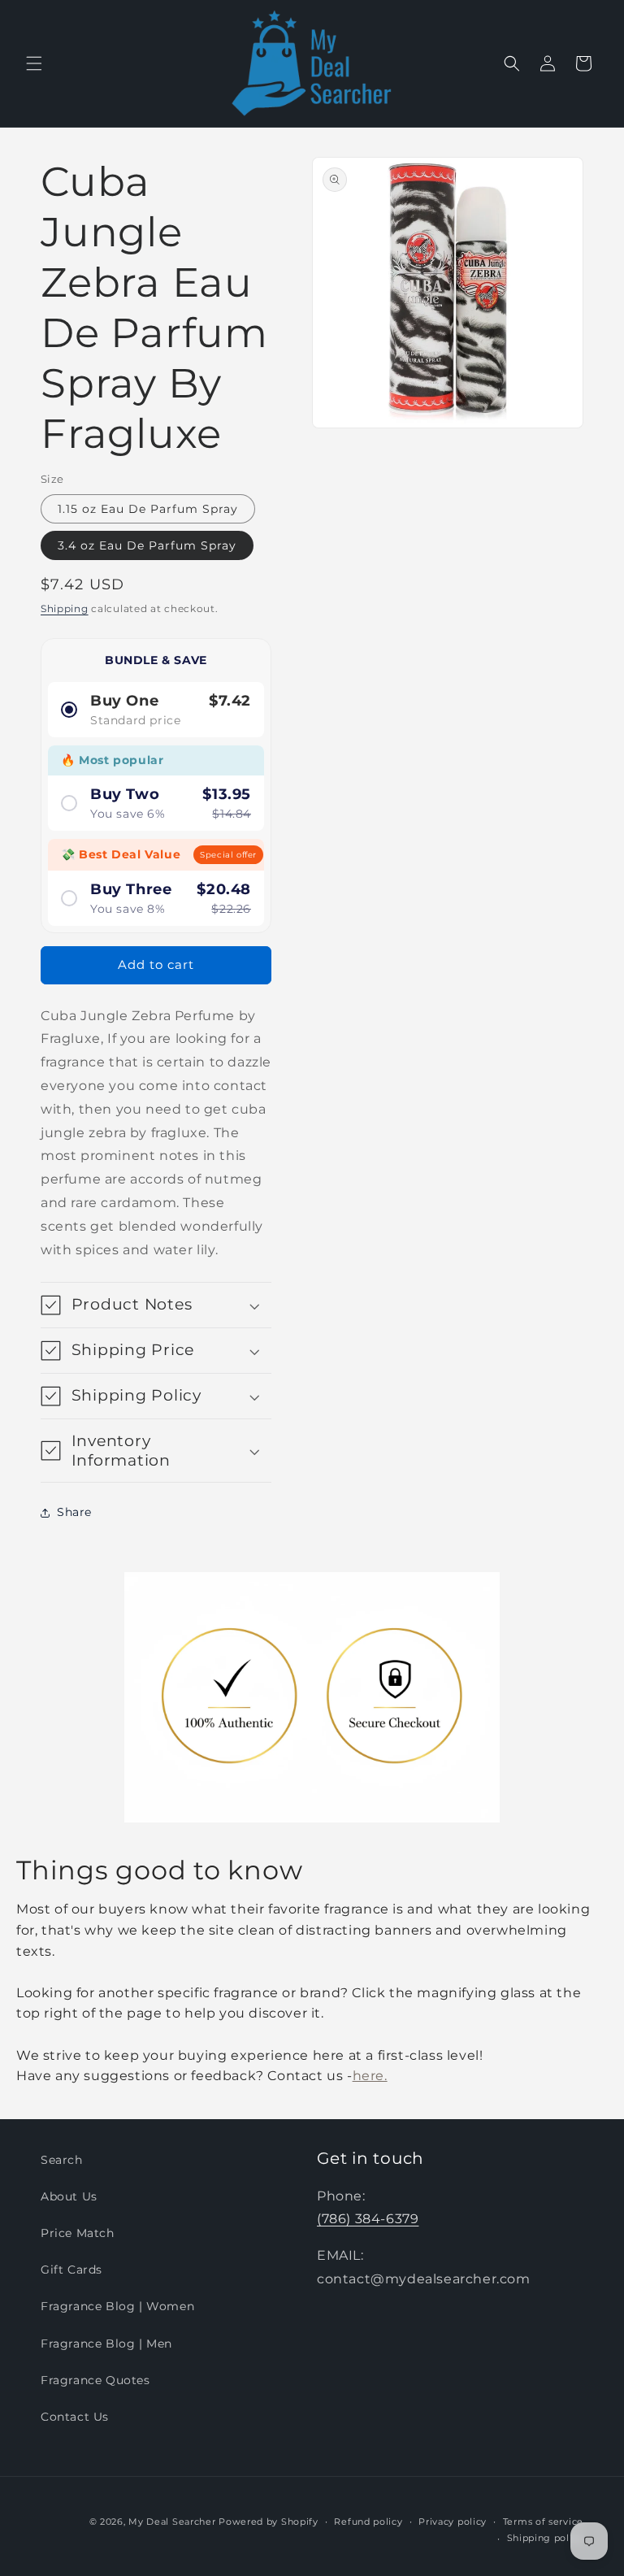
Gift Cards (71, 2270)
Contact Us (75, 2417)
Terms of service (543, 2522)
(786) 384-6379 (368, 2219)
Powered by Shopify (269, 2522)
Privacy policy (453, 2522)
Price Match (78, 2233)
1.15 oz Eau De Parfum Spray (148, 509)
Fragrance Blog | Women (117, 2306)
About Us (69, 2196)
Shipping (65, 608)
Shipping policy (546, 2538)
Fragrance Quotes (95, 2380)
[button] (34, 63)
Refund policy (368, 2522)
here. (370, 2076)
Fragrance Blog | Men (106, 2344)
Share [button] (74, 1512)
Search (62, 2160)
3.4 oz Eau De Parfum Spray (147, 545)
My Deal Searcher (172, 2522)
